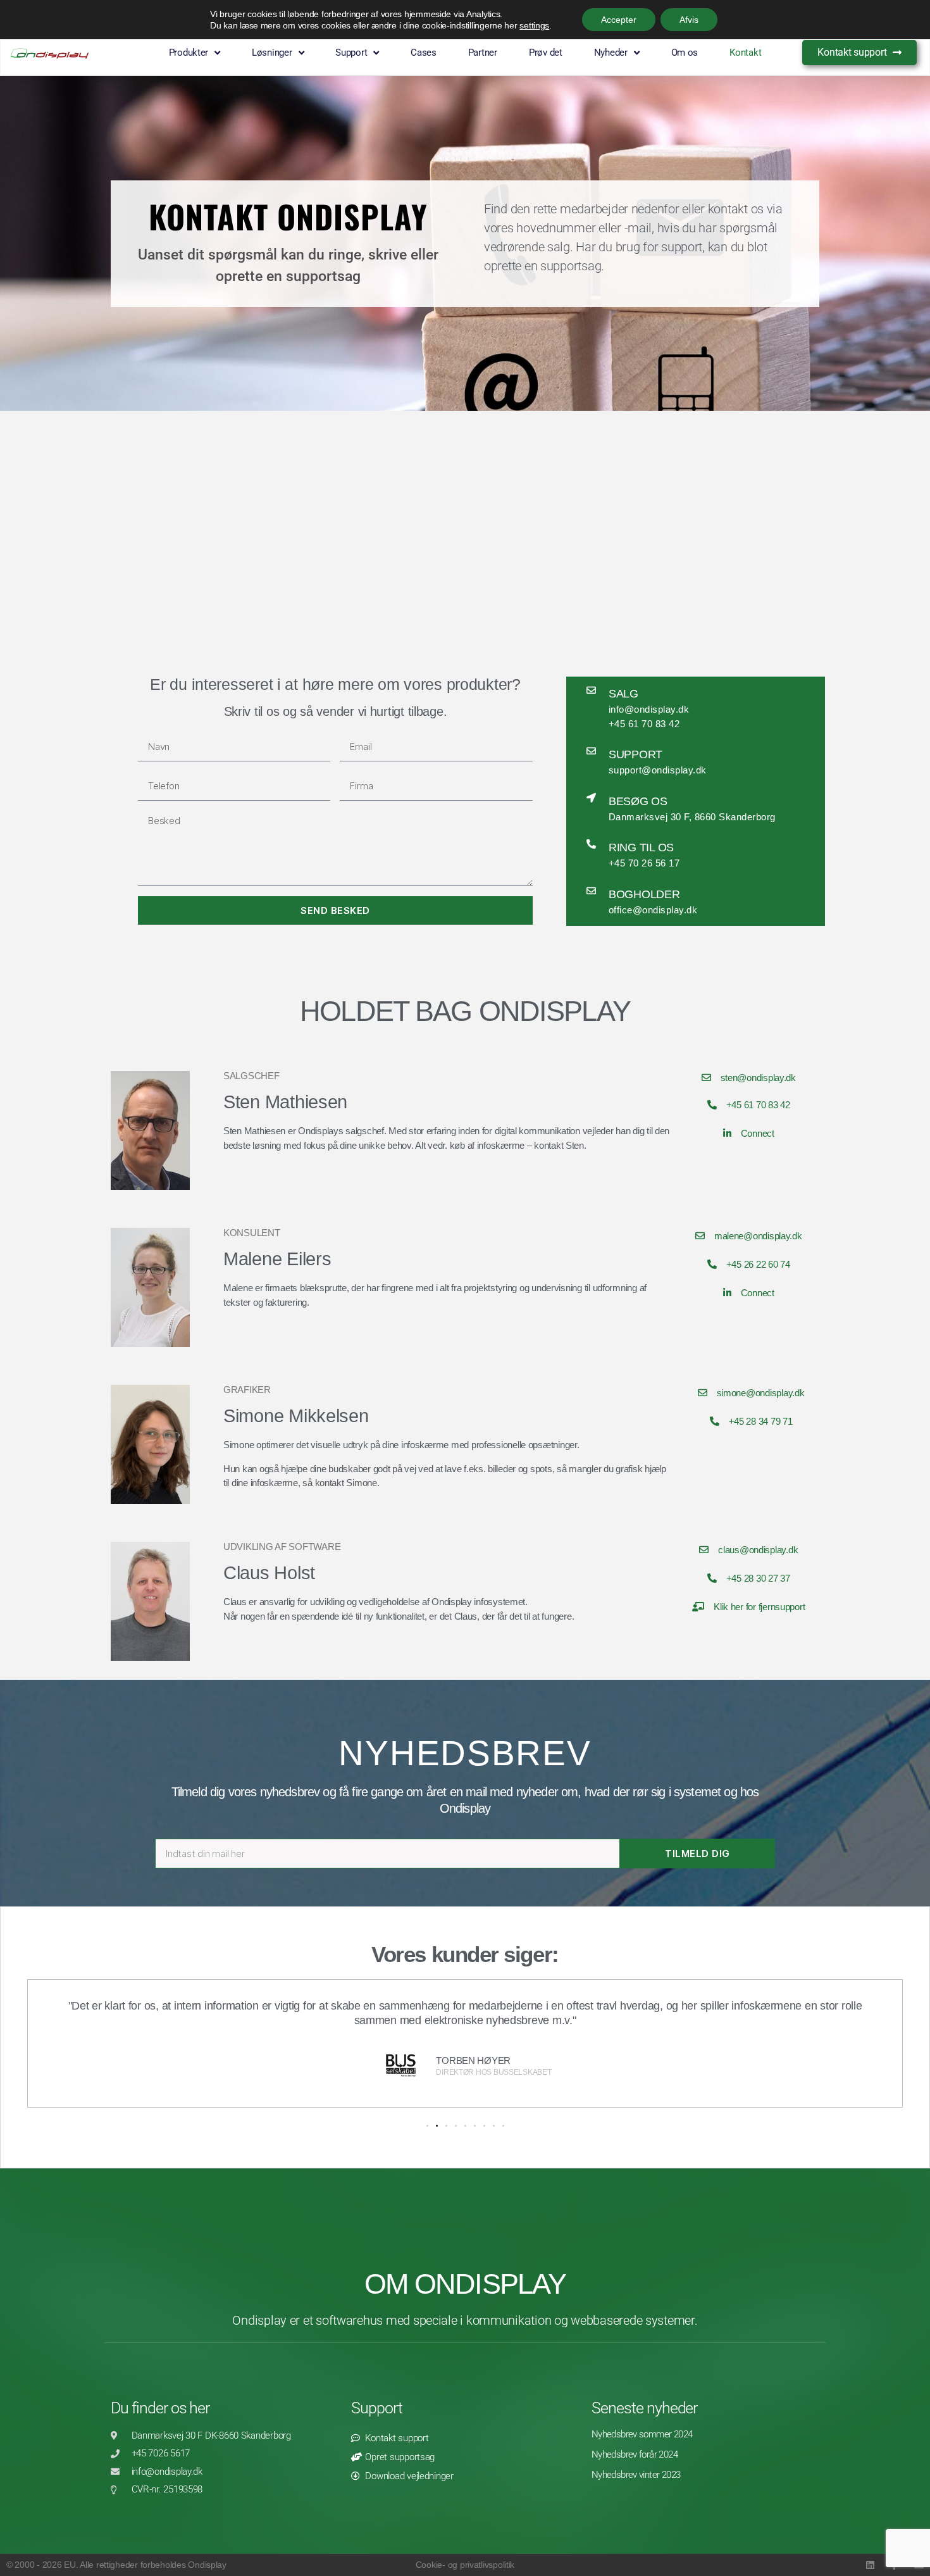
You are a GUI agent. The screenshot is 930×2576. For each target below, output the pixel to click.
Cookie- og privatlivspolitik (465, 2565)
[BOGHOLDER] (591, 891)
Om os (685, 53)
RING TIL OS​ (641, 847)
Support (377, 2408)
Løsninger (272, 53)
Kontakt (745, 53)
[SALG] (591, 690)
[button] (427, 2126)
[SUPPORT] (591, 751)
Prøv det (546, 53)
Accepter (619, 20)
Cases (424, 53)
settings (534, 25)
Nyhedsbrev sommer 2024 (642, 2434)
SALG (623, 694)
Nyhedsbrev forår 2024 (635, 2454)
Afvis (689, 20)
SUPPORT (635, 754)
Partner (483, 53)
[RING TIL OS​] (591, 844)
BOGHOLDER (644, 894)
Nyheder (611, 53)
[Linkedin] (870, 2565)
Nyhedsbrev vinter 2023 (636, 2475)
